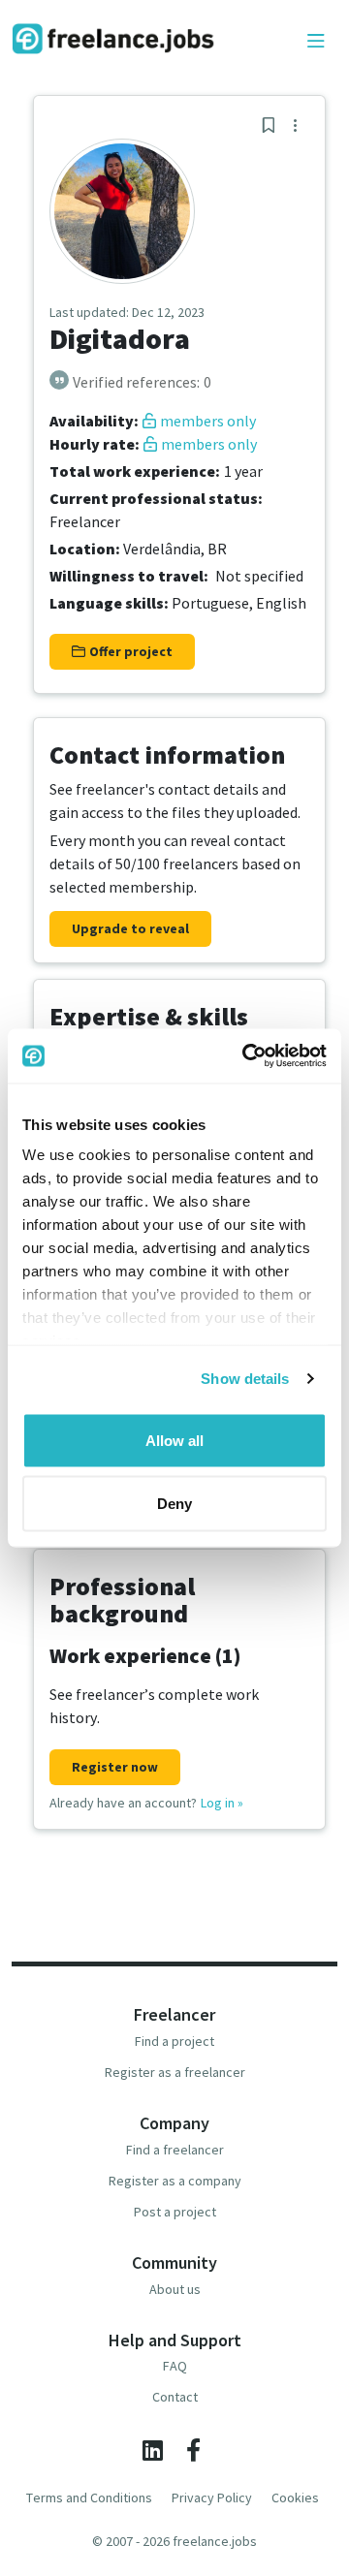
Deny (174, 1504)
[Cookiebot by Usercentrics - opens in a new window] (246, 1056)
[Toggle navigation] (316, 42)
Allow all (174, 1440)
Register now (115, 1767)
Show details (245, 1379)
